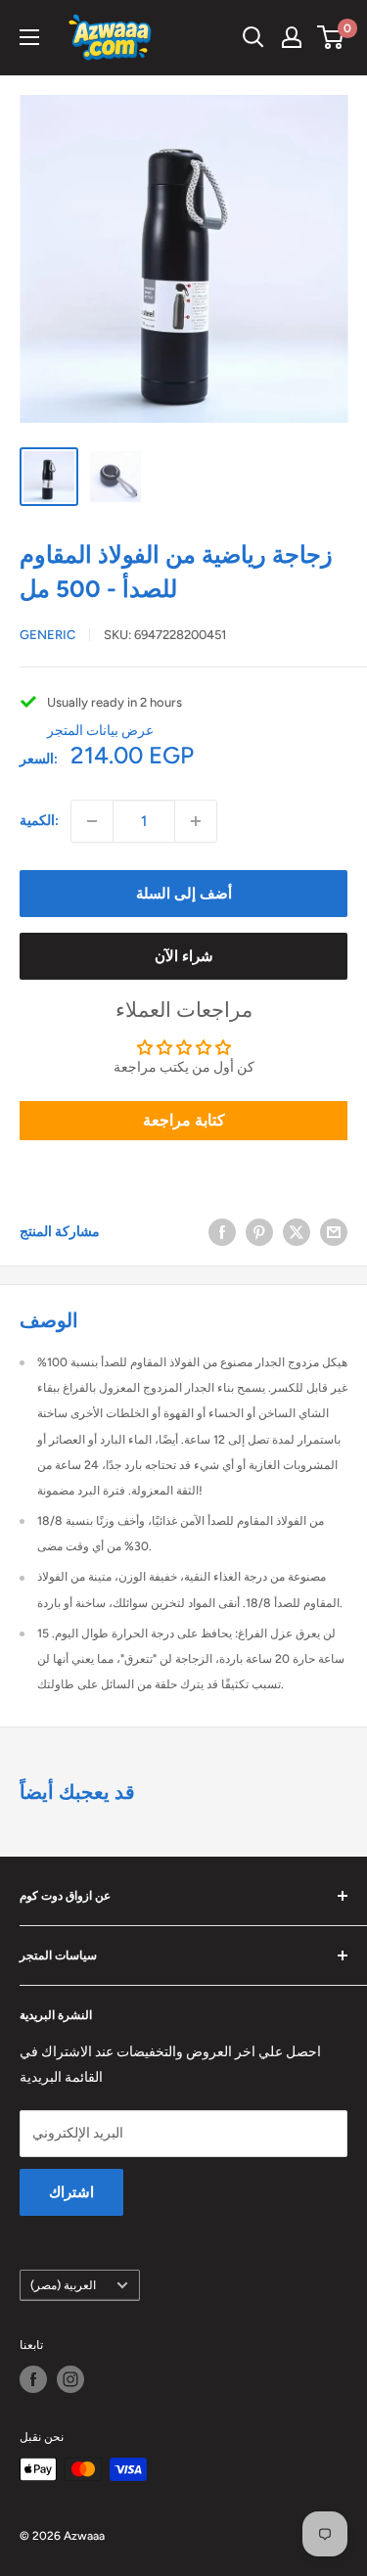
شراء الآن (184, 956)
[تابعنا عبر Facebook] (33, 2379)
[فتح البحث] (253, 37)
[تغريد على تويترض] (297, 1232)
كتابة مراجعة (184, 1120)
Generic (47, 635)
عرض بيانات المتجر (100, 731)
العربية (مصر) (63, 2285)
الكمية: (39, 821)
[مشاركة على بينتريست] (259, 1232)
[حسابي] (292, 37)
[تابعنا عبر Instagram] (70, 2379)
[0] (331, 37)
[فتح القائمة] (29, 37)
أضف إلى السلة (184, 894)
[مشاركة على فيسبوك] (222, 1232)
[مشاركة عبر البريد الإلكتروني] (334, 1232)
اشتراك (71, 2192)
